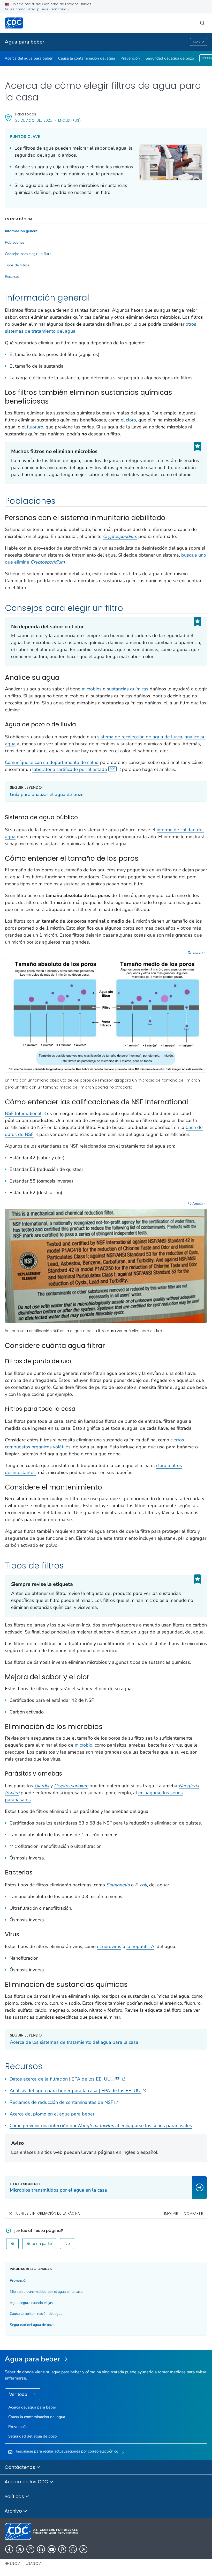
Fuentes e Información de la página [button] (47, 2213)
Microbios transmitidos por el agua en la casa (46, 2292)
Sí (12, 2244)
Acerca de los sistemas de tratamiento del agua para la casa (74, 2042)
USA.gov (33, 2563)
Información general (22, 231)
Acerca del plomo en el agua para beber (52, 2114)
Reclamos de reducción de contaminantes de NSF (61, 2102)
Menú (197, 42)
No (67, 2244)
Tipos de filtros (17, 265)
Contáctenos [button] (21, 2467)
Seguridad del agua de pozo (170, 58)
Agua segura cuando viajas (31, 2303)
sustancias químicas (128, 689)
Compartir (194, 2213)
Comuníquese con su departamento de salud (52, 762)
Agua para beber (24, 42)
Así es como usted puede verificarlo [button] (36, 9)
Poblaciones (15, 243)
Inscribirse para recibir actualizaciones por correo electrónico (67, 2451)
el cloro (128, 420)
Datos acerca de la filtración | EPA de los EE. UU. (61, 2079)
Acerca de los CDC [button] (27, 2482)
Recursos (12, 277)
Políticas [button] (15, 2496)
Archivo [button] (14, 2511)
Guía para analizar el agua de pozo (47, 794)
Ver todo (19, 2394)
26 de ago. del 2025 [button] (34, 120)
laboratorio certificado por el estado (70, 769)
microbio (84, 1745)
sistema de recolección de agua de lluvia (140, 737)
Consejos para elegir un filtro (28, 254)
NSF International (23, 1113)
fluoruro (35, 427)
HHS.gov (12, 2563)
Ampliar (199, 953)
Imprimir (171, 2213)
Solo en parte (39, 2244)
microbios (92, 689)
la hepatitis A (140, 1946)
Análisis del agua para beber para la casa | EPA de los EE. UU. (75, 2091)
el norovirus (109, 1946)
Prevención (130, 58)
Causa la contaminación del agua (87, 58)
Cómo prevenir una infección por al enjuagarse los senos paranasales (101, 2126)
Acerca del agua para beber (29, 58)
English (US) (69, 120)
